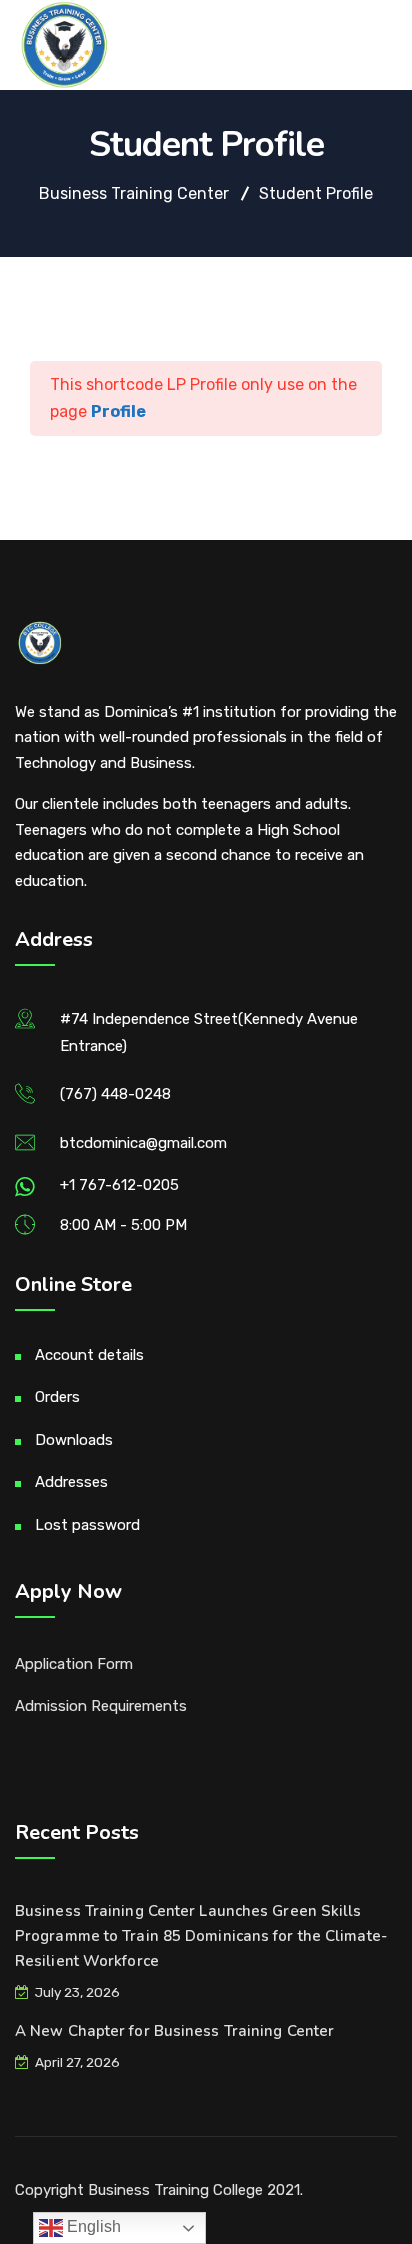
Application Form (74, 1664)
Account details (89, 1355)
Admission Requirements (101, 1706)
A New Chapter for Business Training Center (174, 2031)
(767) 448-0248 (115, 1094)
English (92, 2226)
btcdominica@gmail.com (143, 1143)
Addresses (71, 1482)
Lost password (87, 1525)
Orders (57, 1397)
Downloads (74, 1440)
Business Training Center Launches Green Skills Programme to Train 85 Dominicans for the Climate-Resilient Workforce (201, 1936)
